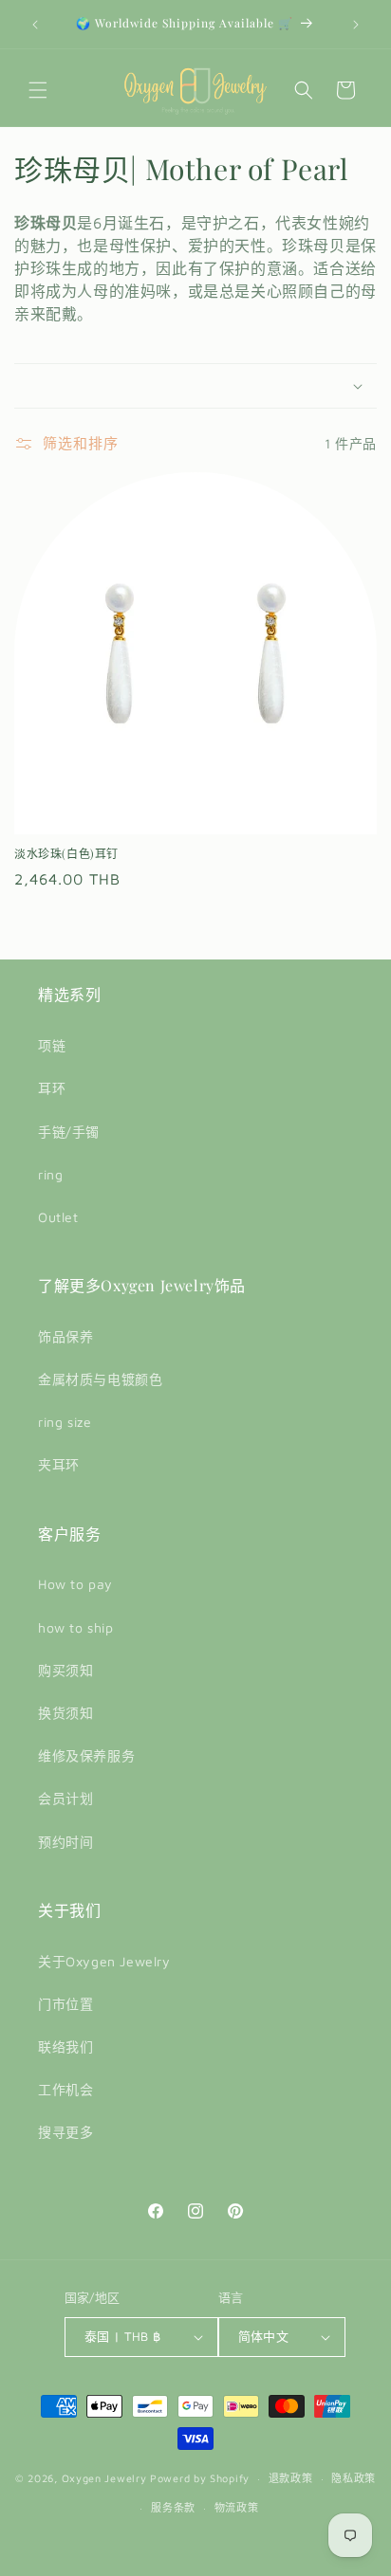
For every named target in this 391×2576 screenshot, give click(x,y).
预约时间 (65, 1842)
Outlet (58, 1217)
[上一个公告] (35, 25)
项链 (52, 1045)
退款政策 (291, 2478)
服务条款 (173, 2507)
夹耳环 (59, 1464)
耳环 (52, 1088)
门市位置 (65, 2004)
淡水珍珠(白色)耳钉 (66, 854)
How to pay (75, 1584)
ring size (65, 1422)
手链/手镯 (69, 1132)
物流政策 (237, 2507)
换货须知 (65, 1713)
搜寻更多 (65, 2132)
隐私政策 (354, 2478)
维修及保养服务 (86, 1755)
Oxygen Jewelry (104, 2478)
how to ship (76, 1627)
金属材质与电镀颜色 (100, 1379)
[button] (38, 90)
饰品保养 (65, 1336)
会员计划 (65, 1798)
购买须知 (65, 1670)
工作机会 (65, 2089)
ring (50, 1174)
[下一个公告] (356, 25)
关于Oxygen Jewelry (104, 1961)
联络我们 (65, 2046)
